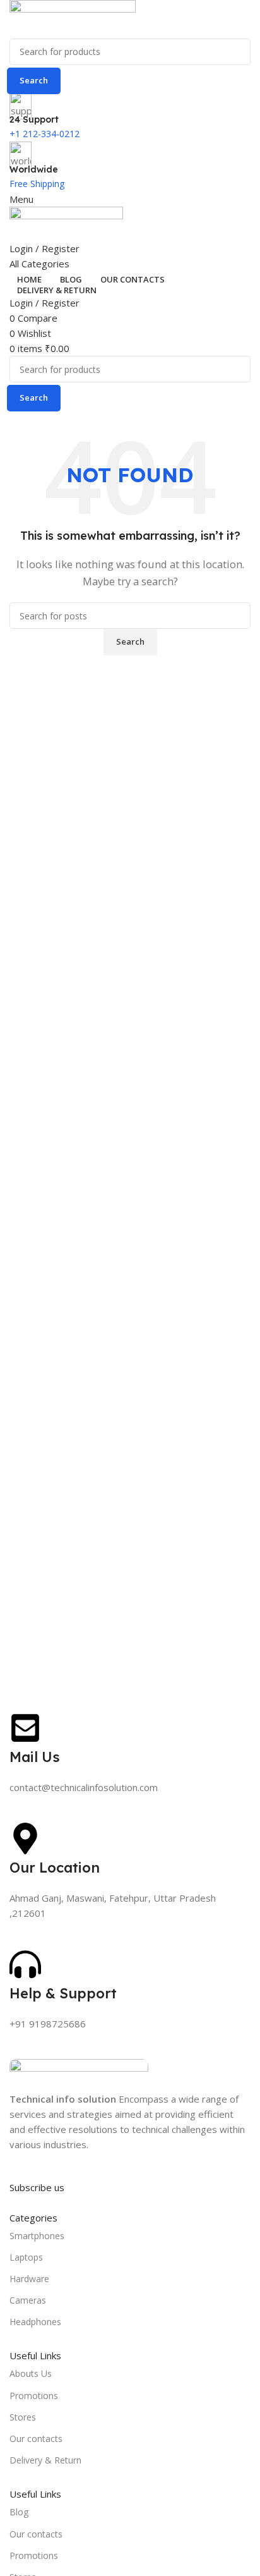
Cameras (28, 2300)
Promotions (34, 2396)
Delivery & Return (45, 2460)
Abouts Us (31, 2373)
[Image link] (79, 2074)
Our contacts (36, 2439)
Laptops (26, 2257)
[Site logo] (73, 18)
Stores (23, 2417)
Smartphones (37, 2236)
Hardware (29, 2279)
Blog (19, 2512)
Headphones (35, 2322)
